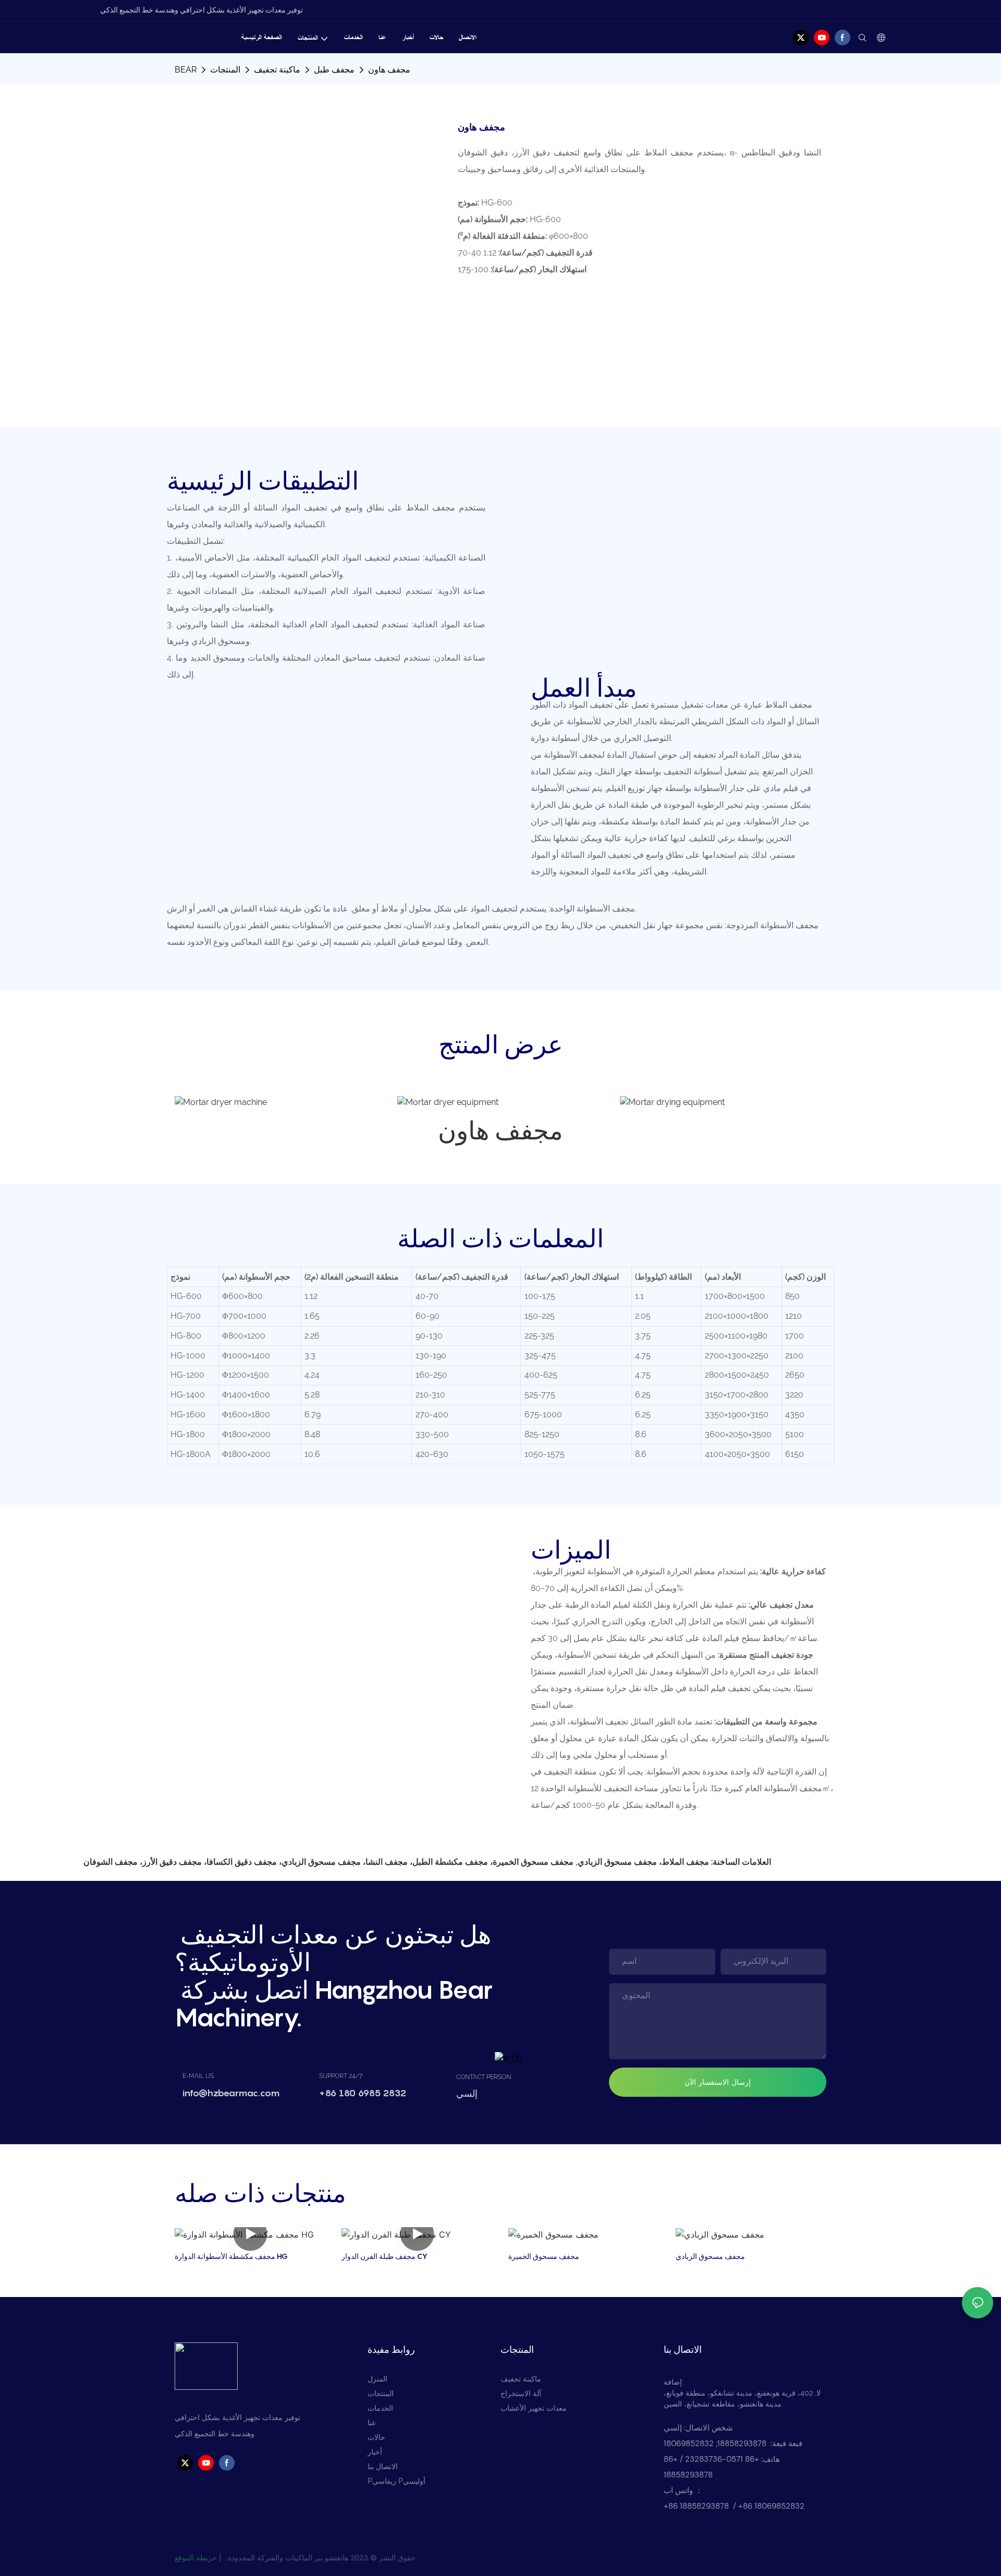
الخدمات (380, 2408)
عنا (372, 2423)
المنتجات (225, 70)
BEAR (186, 70)
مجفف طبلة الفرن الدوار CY (384, 2256)
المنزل (377, 2379)
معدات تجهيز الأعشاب (534, 2408)
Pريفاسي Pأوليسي (396, 2481)
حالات (376, 2437)
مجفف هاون (389, 70)
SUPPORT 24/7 (341, 2076)
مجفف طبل (334, 70)
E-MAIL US (198, 2076)
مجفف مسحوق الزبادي (710, 2256)
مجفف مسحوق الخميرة (544, 2256)
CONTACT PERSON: (484, 2077)
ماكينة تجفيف (277, 70)
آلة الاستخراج (521, 2393)
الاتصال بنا (383, 2466)
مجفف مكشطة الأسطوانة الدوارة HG (231, 2256)
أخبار (375, 2452)
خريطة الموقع (196, 2557)
